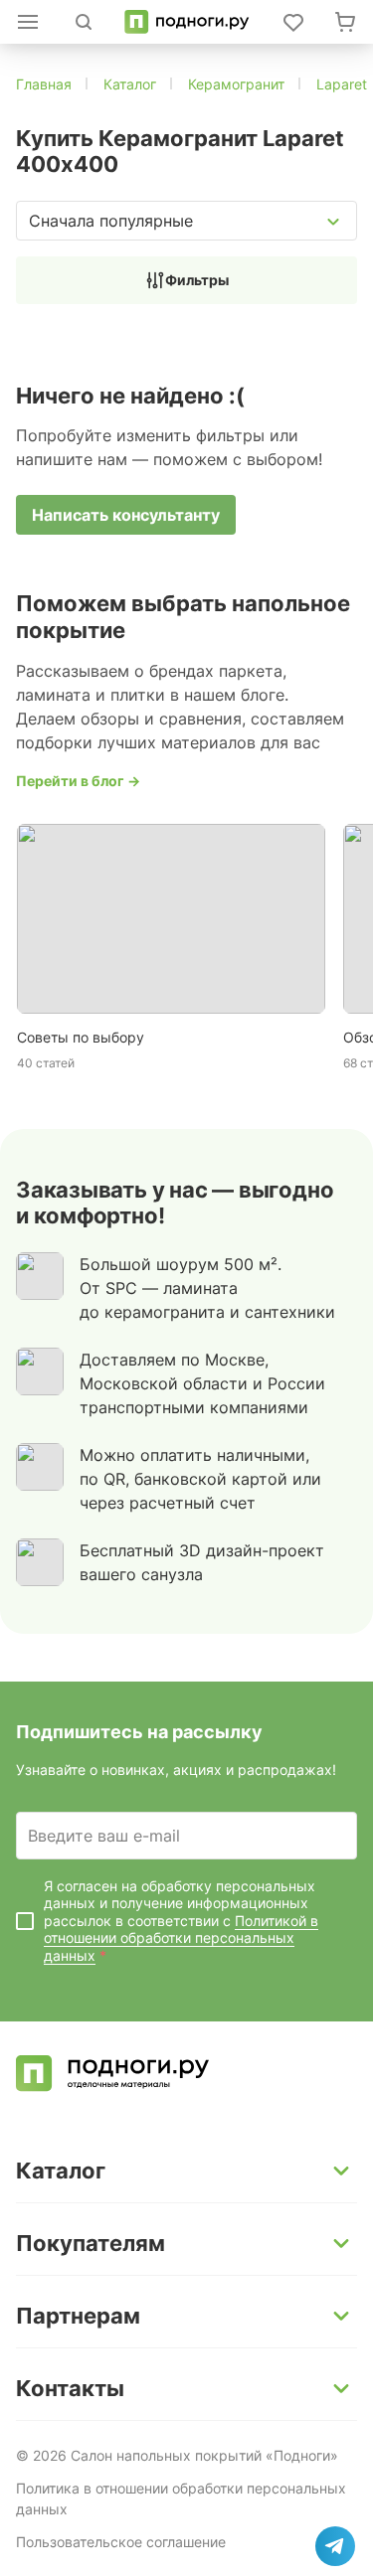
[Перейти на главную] (186, 22)
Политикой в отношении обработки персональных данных (181, 1938)
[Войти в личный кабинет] (293, 22)
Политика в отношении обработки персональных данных (181, 2498)
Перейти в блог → (78, 781)
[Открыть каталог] (28, 22)
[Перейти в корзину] (345, 22)
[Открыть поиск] (84, 22)
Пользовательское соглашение (121, 2542)
